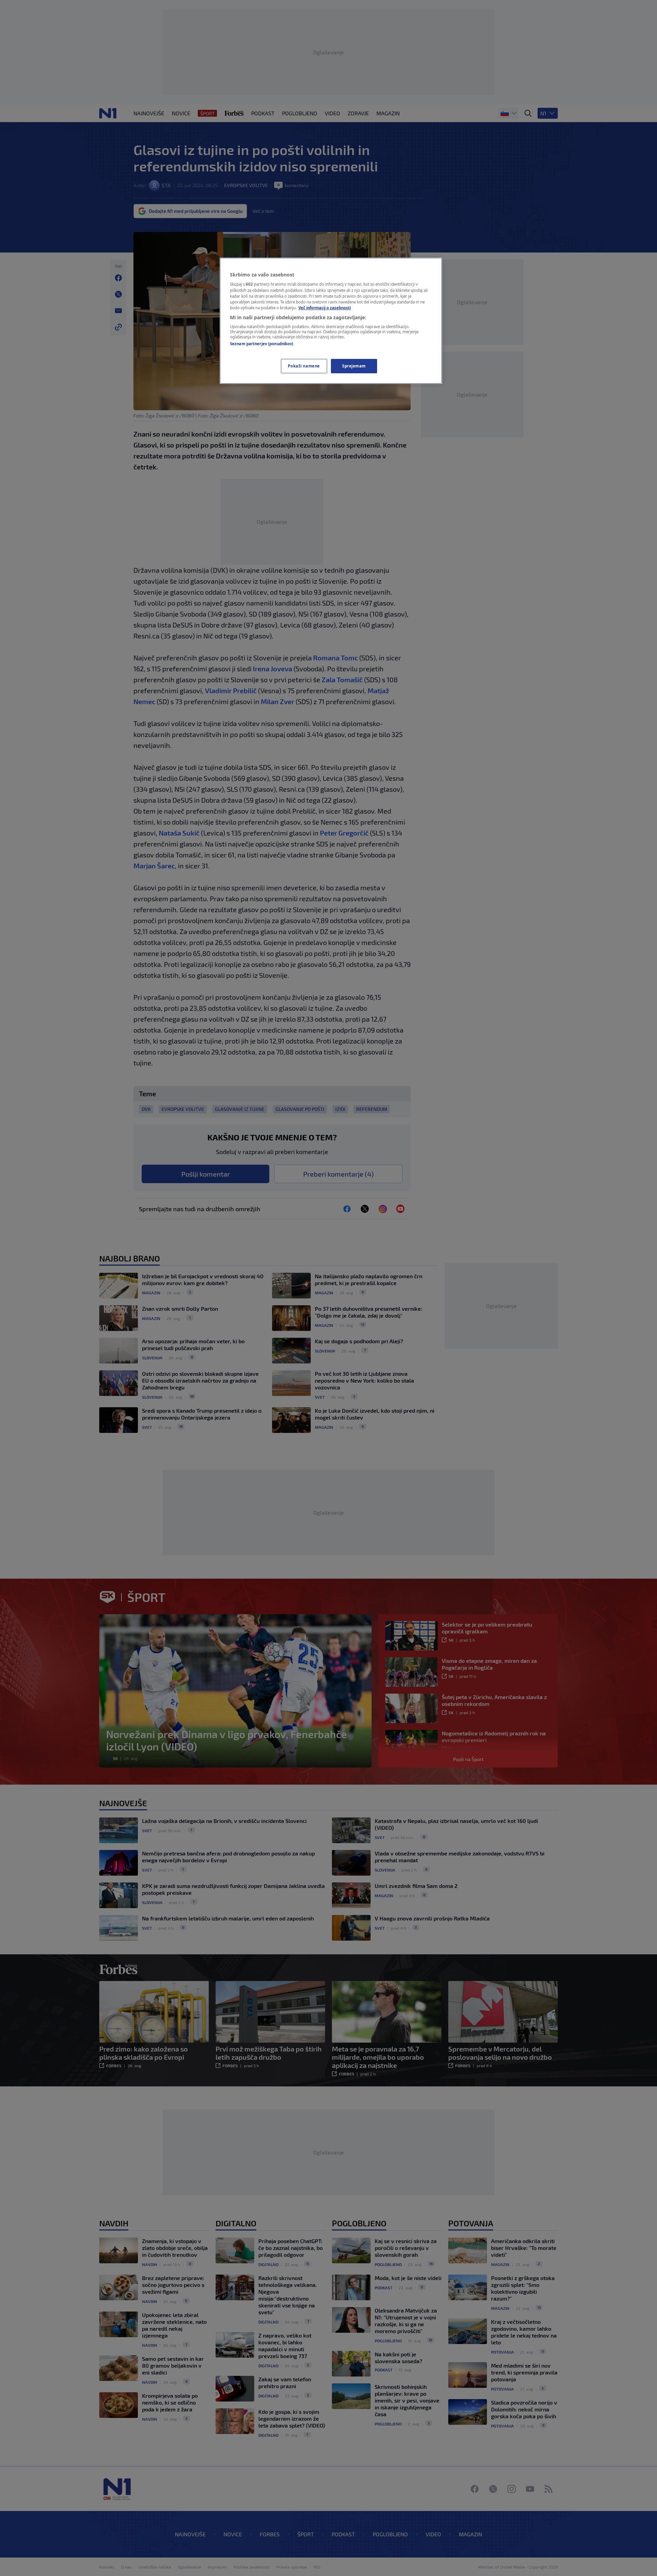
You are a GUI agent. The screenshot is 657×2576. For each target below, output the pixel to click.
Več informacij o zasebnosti (325, 308)
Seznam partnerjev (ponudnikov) (262, 344)
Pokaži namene (304, 366)
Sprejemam (354, 366)
